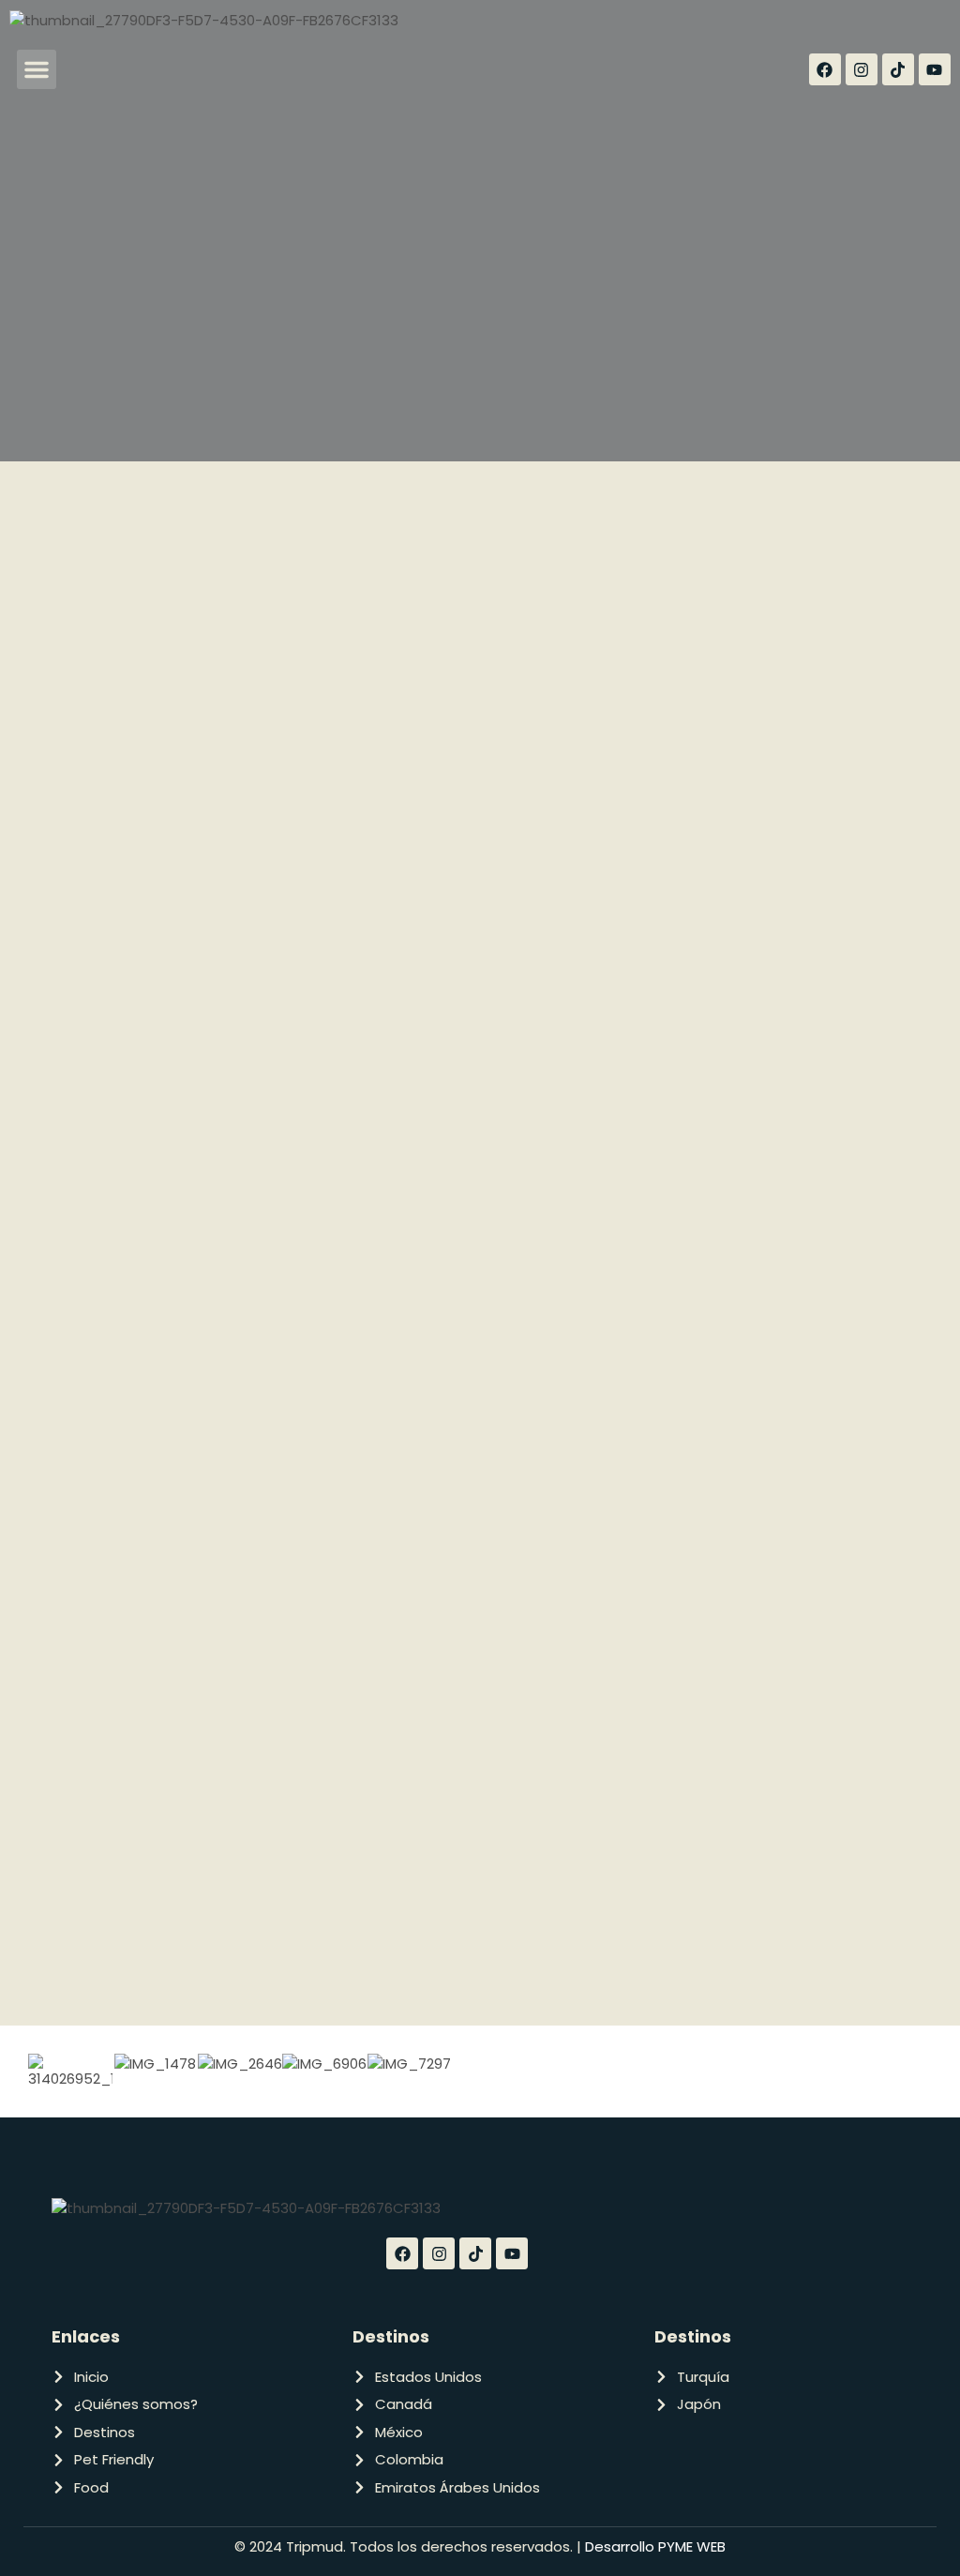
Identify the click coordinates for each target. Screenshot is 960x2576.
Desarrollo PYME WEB (653, 2546)
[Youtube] (935, 69)
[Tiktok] (898, 69)
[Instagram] (862, 69)
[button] (37, 69)
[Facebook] (825, 69)
